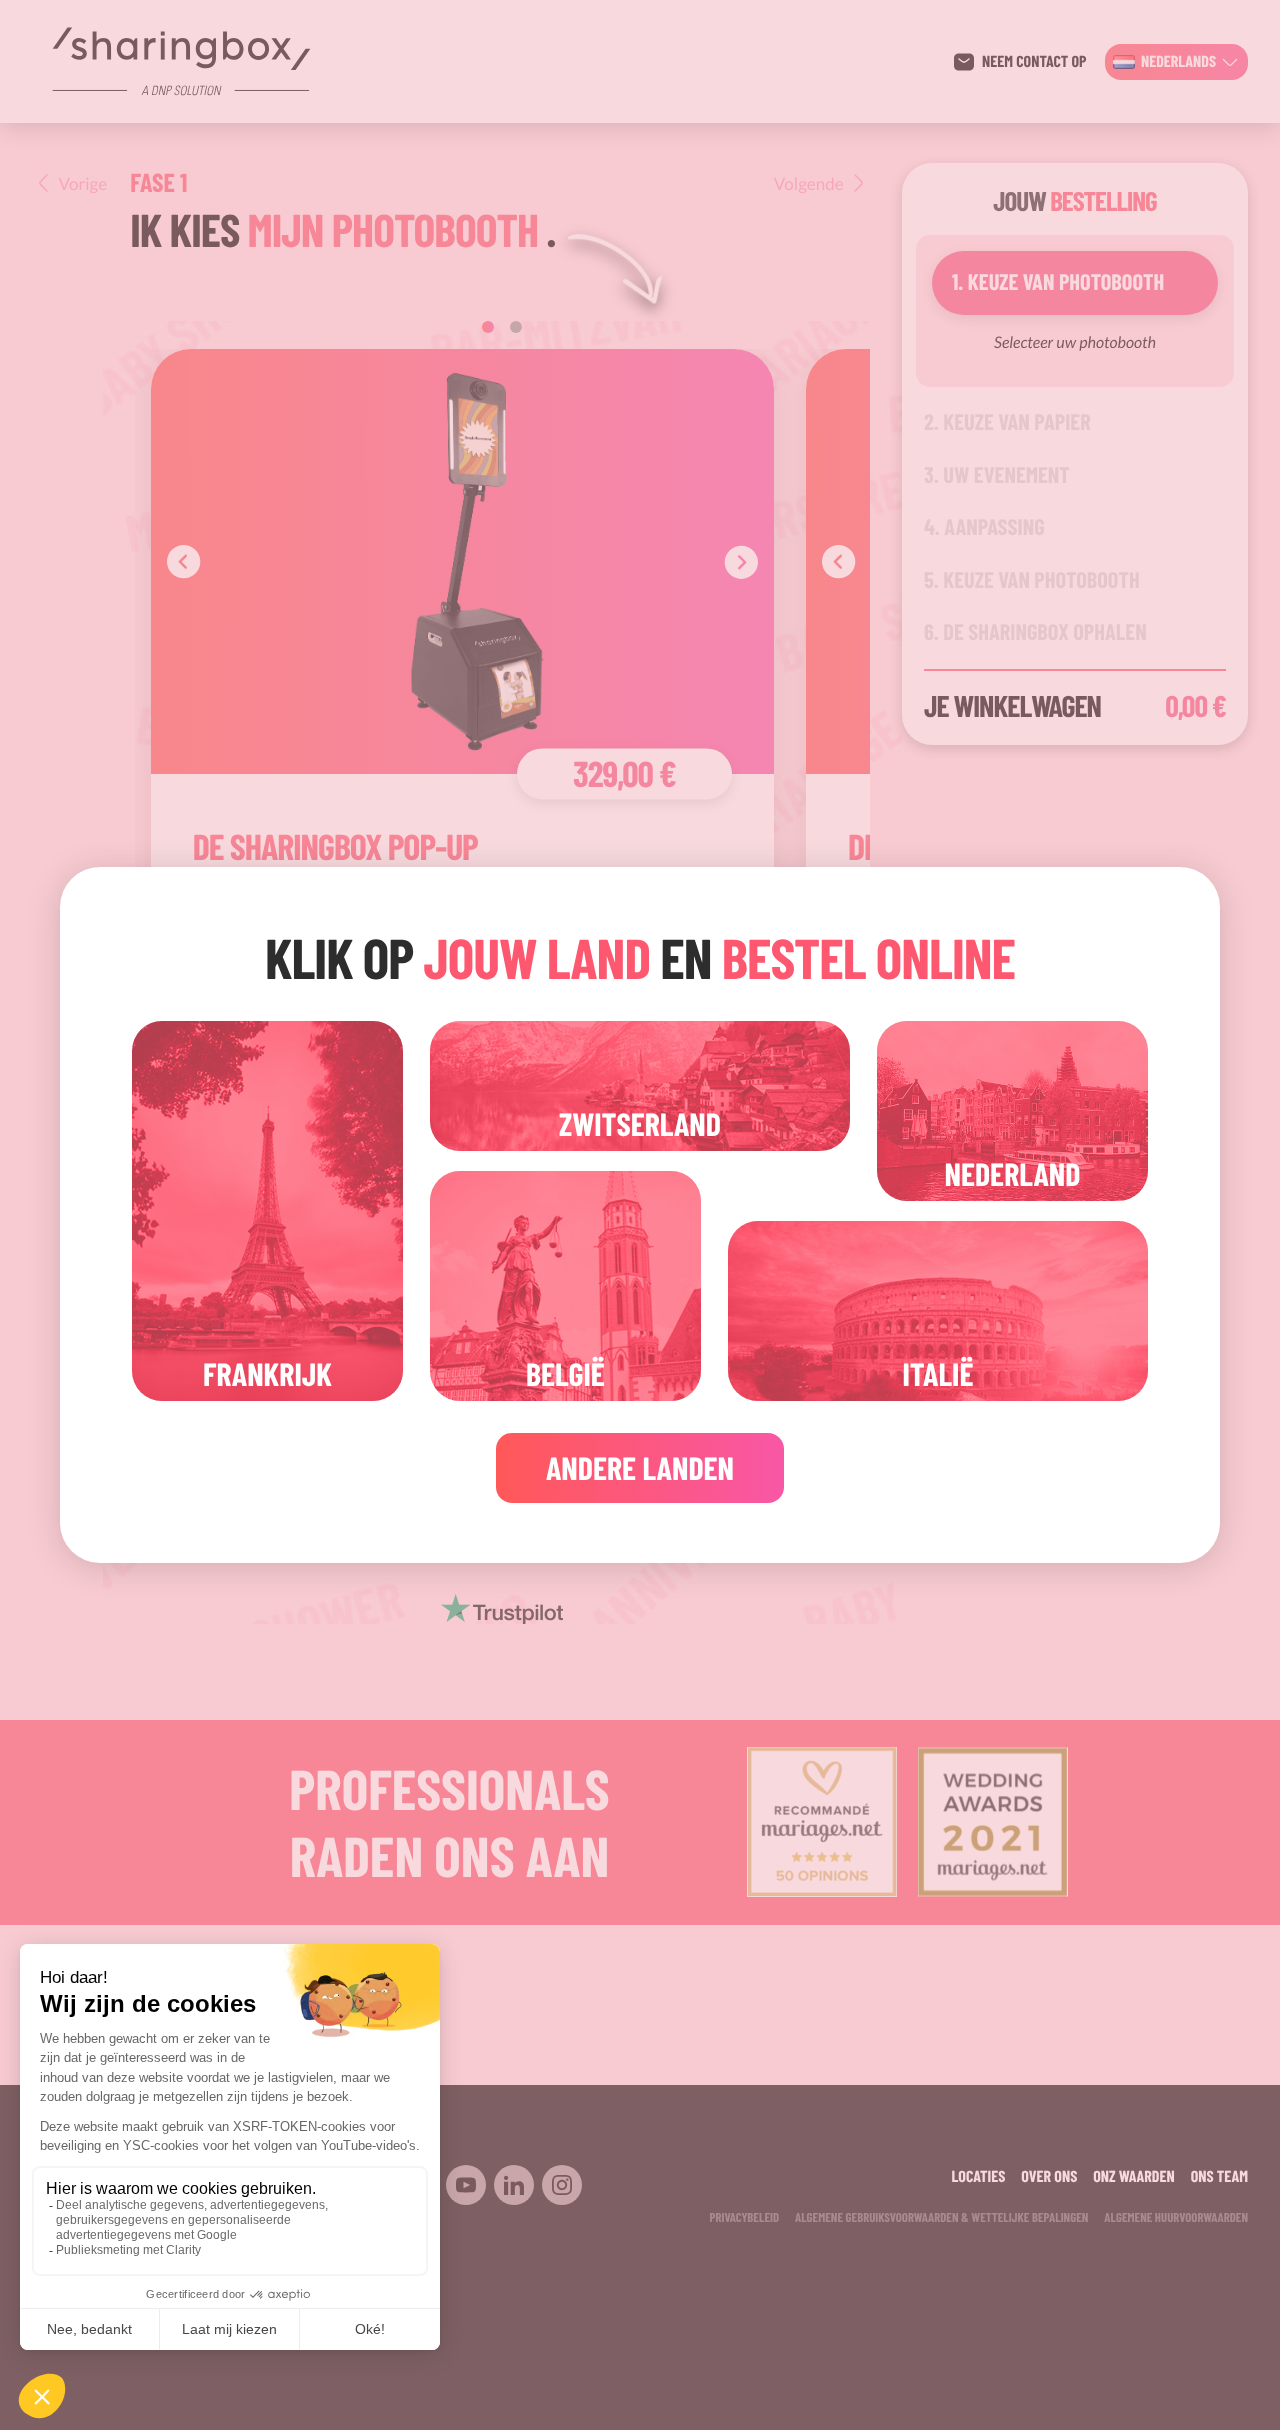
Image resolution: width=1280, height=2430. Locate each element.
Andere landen (640, 1468)
